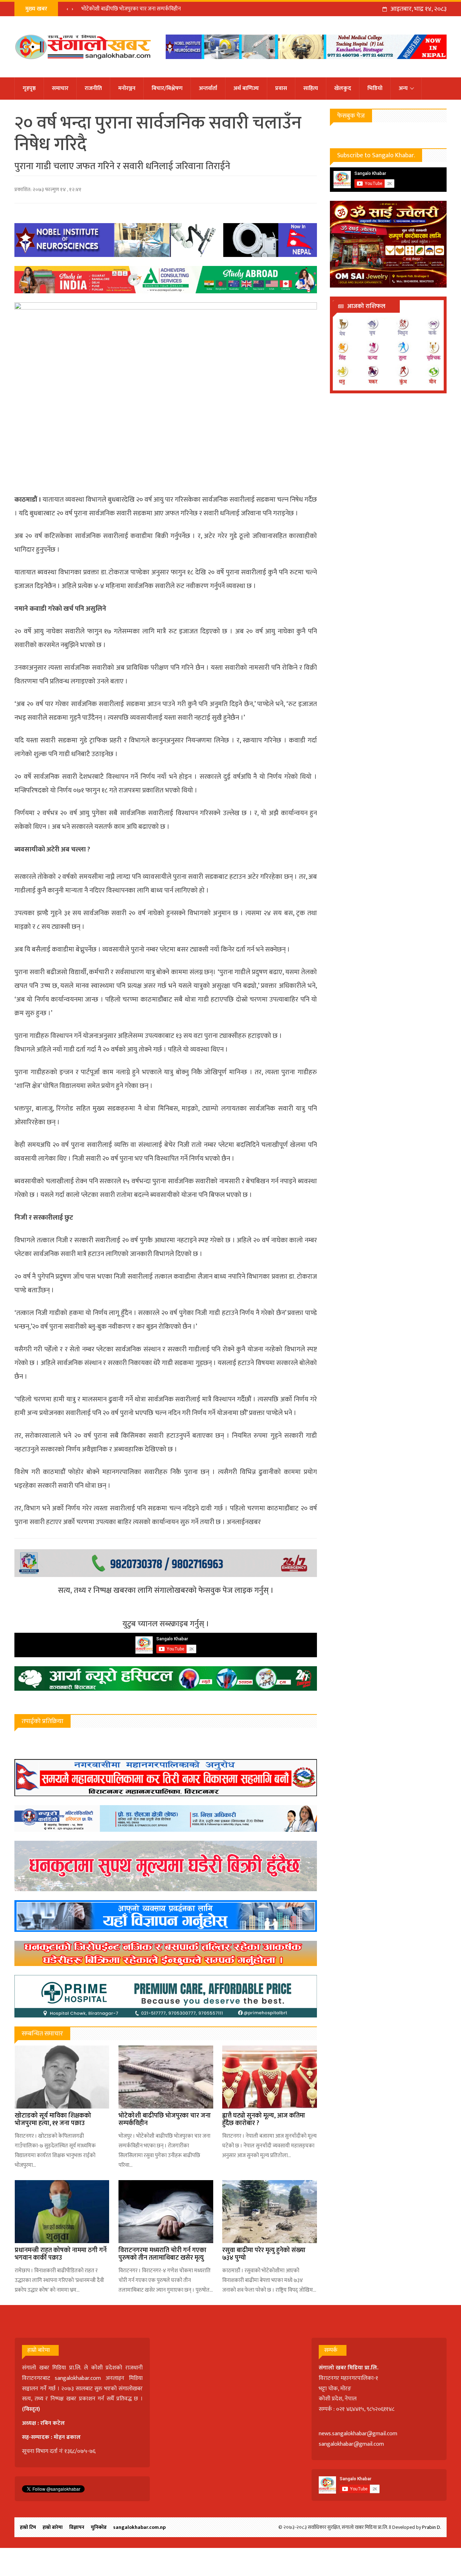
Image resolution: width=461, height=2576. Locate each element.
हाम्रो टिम (28, 2527)
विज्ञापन (77, 2527)
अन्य (403, 88)
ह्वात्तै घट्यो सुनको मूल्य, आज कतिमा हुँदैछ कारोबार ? (131, 9)
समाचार (60, 88)
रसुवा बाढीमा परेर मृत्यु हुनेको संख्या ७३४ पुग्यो (264, 2254)
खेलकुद (343, 88)
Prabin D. (432, 2527)
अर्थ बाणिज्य (246, 88)
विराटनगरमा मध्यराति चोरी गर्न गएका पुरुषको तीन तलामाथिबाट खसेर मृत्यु (162, 2254)
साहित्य (311, 88)
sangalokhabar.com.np (139, 2527)
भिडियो (375, 88)
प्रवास (281, 88)
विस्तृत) (32, 2409)
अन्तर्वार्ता (208, 88)
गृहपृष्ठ (29, 88)
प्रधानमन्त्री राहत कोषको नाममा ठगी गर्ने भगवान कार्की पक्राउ (61, 2254)
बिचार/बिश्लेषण (167, 88)
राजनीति (93, 88)
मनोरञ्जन (127, 88)
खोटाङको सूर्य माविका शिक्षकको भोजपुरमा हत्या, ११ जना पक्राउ (53, 2120)
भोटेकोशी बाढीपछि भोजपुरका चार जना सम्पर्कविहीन (165, 2120)
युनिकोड (99, 2527)
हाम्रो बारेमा (53, 2527)
